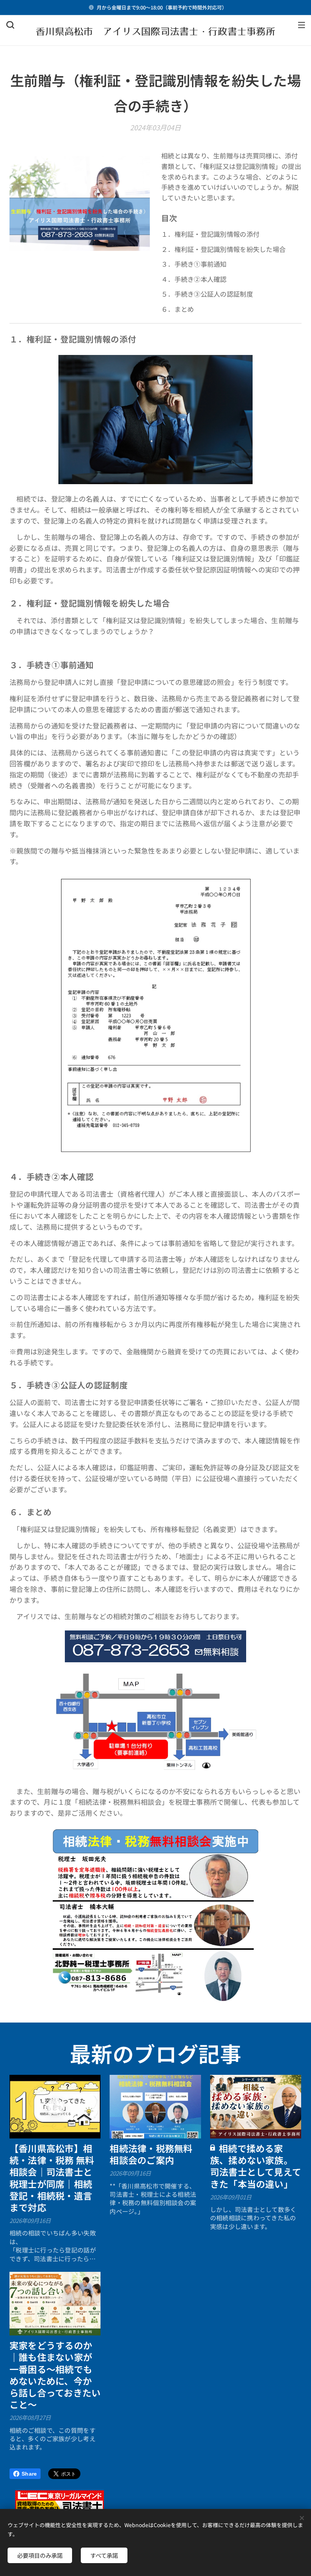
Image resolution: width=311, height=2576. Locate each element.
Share (29, 2474)
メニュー (302, 25)
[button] (10, 25)
